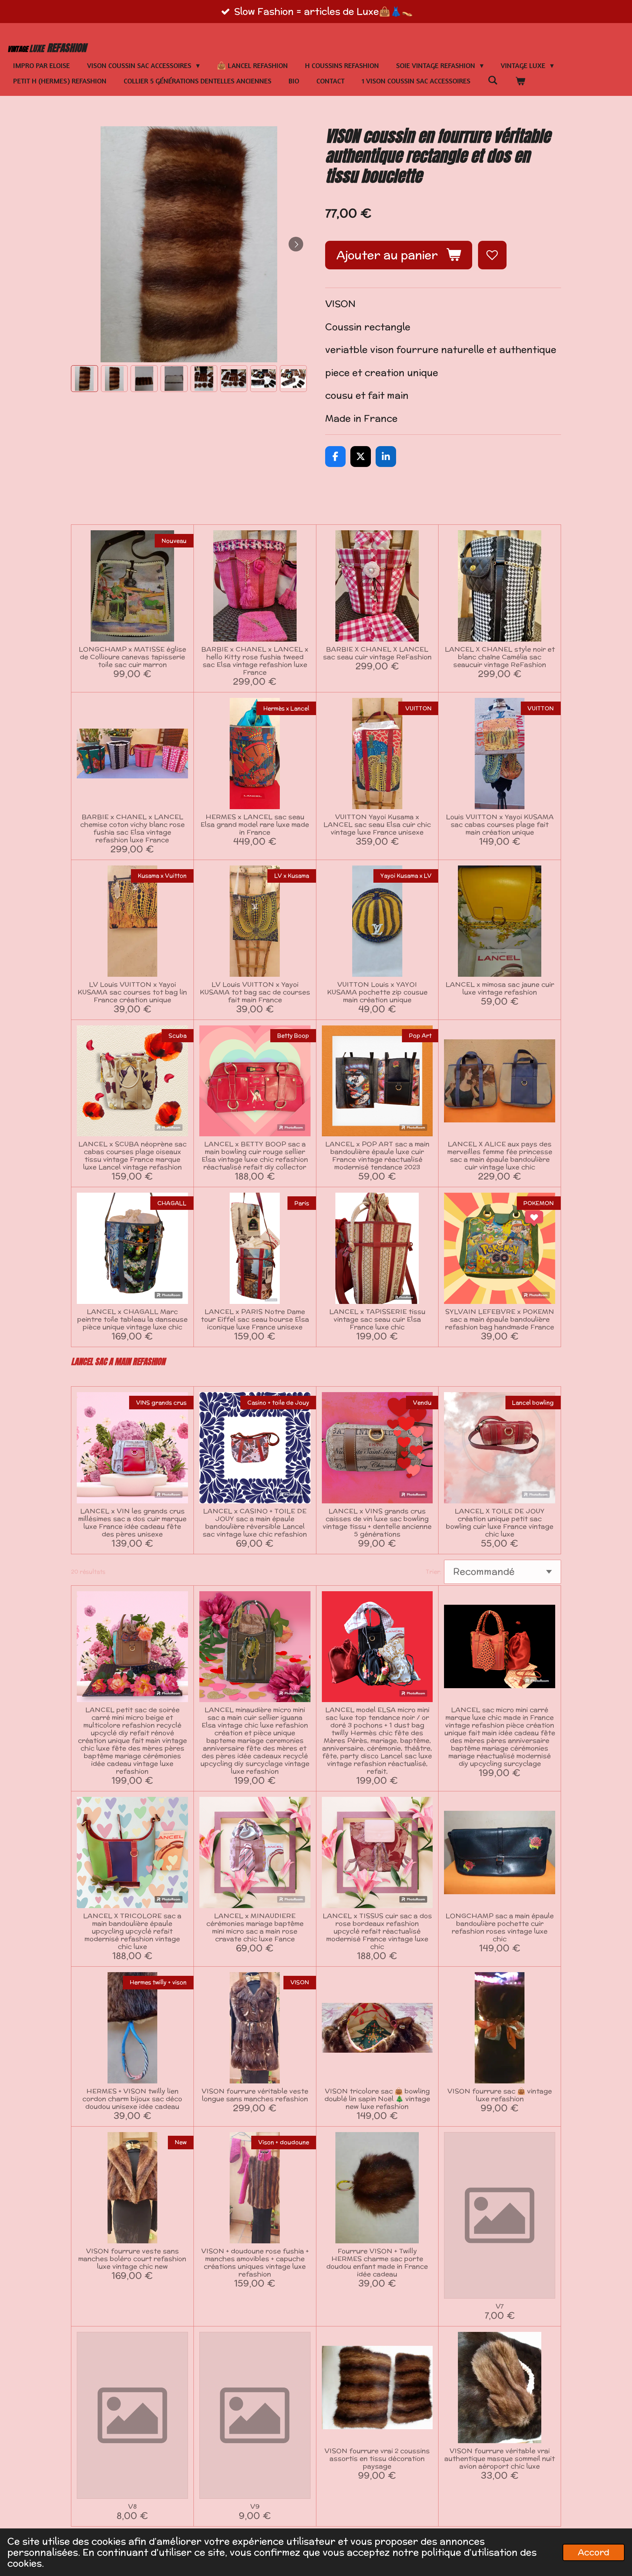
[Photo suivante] (296, 244)
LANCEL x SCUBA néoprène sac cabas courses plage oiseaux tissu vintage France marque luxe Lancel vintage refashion (132, 1155)
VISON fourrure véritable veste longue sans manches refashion (255, 2095)
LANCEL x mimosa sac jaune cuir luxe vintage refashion (500, 988)
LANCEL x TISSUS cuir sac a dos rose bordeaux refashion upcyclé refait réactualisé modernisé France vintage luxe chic (377, 1931)
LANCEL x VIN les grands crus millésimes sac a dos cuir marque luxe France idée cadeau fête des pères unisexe (132, 1522)
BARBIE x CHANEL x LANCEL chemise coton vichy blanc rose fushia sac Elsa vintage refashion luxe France (132, 828)
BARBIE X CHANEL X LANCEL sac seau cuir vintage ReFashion (377, 653)
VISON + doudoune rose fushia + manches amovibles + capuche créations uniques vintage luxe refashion (255, 2262)
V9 (255, 2506)
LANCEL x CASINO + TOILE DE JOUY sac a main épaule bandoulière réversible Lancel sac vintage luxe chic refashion (255, 1522)
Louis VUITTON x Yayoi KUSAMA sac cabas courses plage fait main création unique (500, 824)
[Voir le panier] (520, 81)
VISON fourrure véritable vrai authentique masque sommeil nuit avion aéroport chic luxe (500, 2458)
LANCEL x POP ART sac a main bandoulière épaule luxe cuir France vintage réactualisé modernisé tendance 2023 (377, 1155)
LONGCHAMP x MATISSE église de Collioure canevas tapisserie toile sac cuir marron (132, 657)
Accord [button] (594, 2552)
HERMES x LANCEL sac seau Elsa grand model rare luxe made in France (255, 824)
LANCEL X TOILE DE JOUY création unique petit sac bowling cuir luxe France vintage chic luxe (500, 1522)
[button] (84, 379)
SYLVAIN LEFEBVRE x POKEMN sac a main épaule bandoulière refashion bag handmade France (500, 1319)
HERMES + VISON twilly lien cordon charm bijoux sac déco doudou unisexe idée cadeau (132, 2099)
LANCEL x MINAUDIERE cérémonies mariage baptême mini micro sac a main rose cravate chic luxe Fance (255, 1927)
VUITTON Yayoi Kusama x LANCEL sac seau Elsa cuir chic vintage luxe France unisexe (377, 824)
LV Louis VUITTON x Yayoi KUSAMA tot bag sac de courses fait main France (255, 992)
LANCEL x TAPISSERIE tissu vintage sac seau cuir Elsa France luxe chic (377, 1319)
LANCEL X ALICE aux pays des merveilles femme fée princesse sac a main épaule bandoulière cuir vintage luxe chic (500, 1155)
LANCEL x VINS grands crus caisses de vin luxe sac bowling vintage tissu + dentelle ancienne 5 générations (377, 1522)
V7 (500, 2306)
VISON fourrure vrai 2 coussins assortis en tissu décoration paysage (377, 2458)
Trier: (434, 1572)
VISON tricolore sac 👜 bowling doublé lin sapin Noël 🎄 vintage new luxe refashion (377, 2099)
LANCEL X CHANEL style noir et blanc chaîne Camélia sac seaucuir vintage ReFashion (500, 657)
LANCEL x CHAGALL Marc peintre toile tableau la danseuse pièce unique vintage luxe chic (132, 1319)
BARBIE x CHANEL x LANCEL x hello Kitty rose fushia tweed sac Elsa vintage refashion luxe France (255, 661)
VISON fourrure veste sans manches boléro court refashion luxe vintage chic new (132, 2259)
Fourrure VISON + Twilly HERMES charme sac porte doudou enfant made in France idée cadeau (377, 2262)
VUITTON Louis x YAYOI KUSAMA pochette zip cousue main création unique (377, 992)
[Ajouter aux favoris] (492, 255)
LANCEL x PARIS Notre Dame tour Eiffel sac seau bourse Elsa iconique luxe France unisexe (255, 1319)
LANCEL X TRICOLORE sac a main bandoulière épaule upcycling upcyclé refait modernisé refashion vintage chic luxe (132, 1931)
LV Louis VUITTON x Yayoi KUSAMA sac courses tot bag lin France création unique (132, 992)
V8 (132, 2506)
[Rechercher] (493, 80)
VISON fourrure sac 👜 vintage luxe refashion (500, 2095)
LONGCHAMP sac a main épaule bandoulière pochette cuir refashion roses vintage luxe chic (500, 1927)
